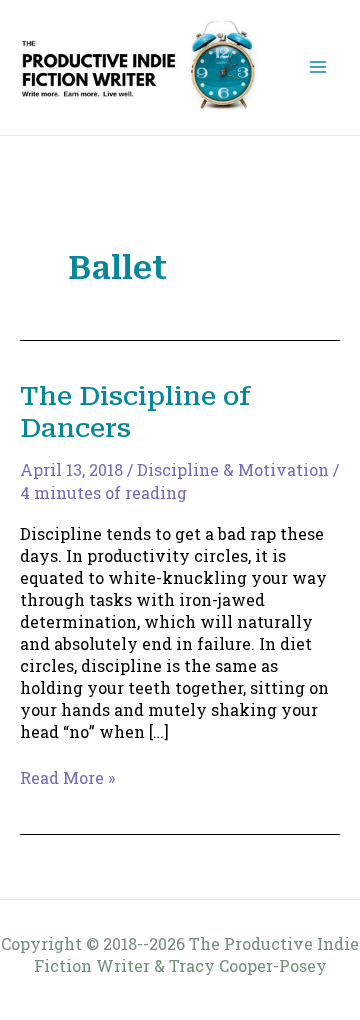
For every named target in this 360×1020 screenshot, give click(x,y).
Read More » (67, 778)
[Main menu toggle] (318, 67)
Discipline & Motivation (233, 469)
